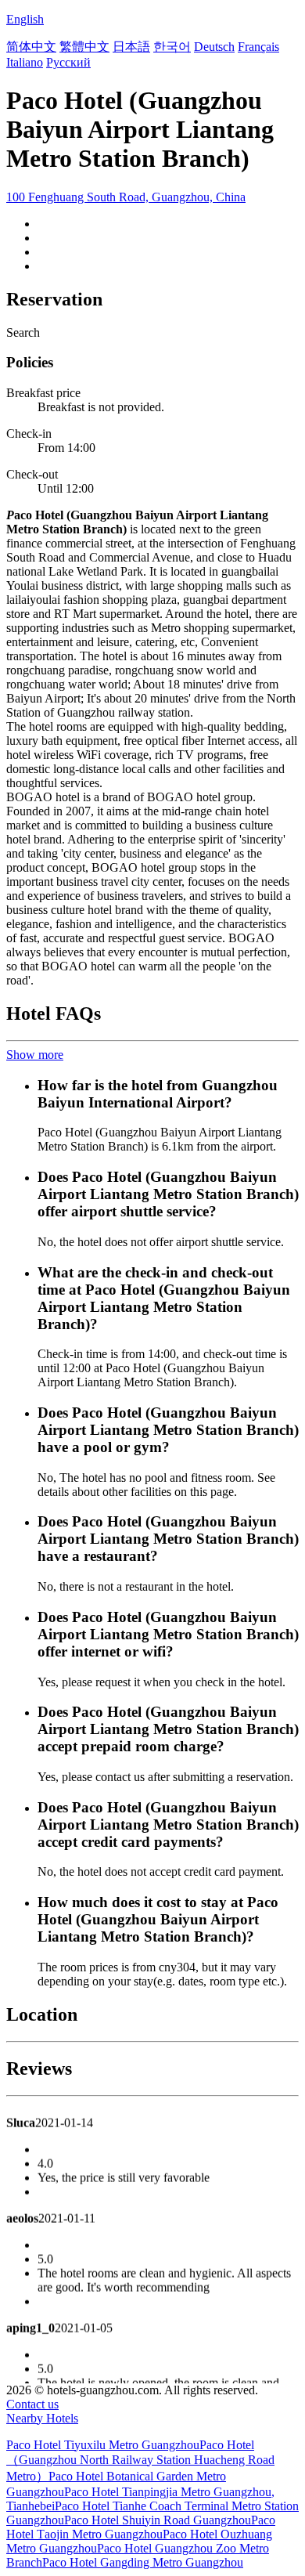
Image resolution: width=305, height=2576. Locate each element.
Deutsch (214, 47)
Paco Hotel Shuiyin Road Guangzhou (158, 2520)
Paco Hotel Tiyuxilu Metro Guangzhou (103, 2445)
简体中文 (31, 47)
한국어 (172, 47)
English (25, 19)
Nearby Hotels (42, 2418)
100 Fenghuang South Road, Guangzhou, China (126, 197)
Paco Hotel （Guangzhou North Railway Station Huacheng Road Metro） (140, 2460)
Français (258, 47)
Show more (35, 1055)
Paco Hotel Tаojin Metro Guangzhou (141, 2527)
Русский (68, 62)
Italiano (25, 62)
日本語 (131, 47)
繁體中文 (84, 47)
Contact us (32, 2404)
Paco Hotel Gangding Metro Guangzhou (143, 2562)
